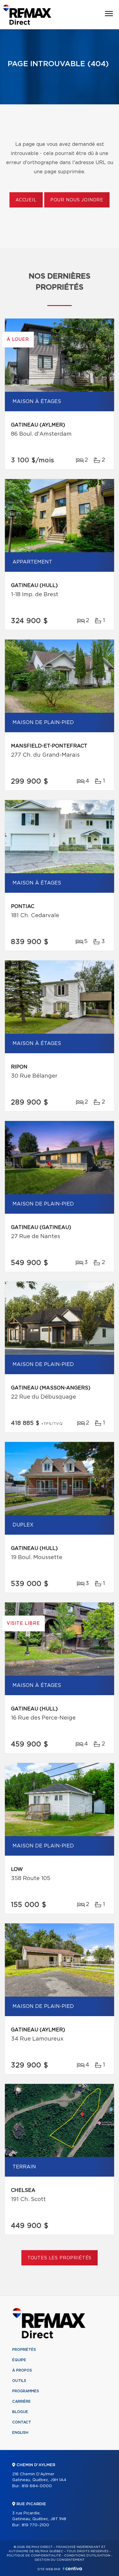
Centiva (72, 2569)
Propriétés (24, 2350)
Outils (19, 2381)
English (20, 2433)
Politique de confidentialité (34, 2556)
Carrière (22, 2401)
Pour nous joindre (77, 200)
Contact (22, 2422)
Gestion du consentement (60, 2560)
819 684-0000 (37, 2486)
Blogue (20, 2412)
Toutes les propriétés (60, 2258)
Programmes (26, 2391)
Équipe (19, 2360)
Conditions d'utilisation (87, 2556)
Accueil (26, 200)
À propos (22, 2370)
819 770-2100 (35, 2525)
